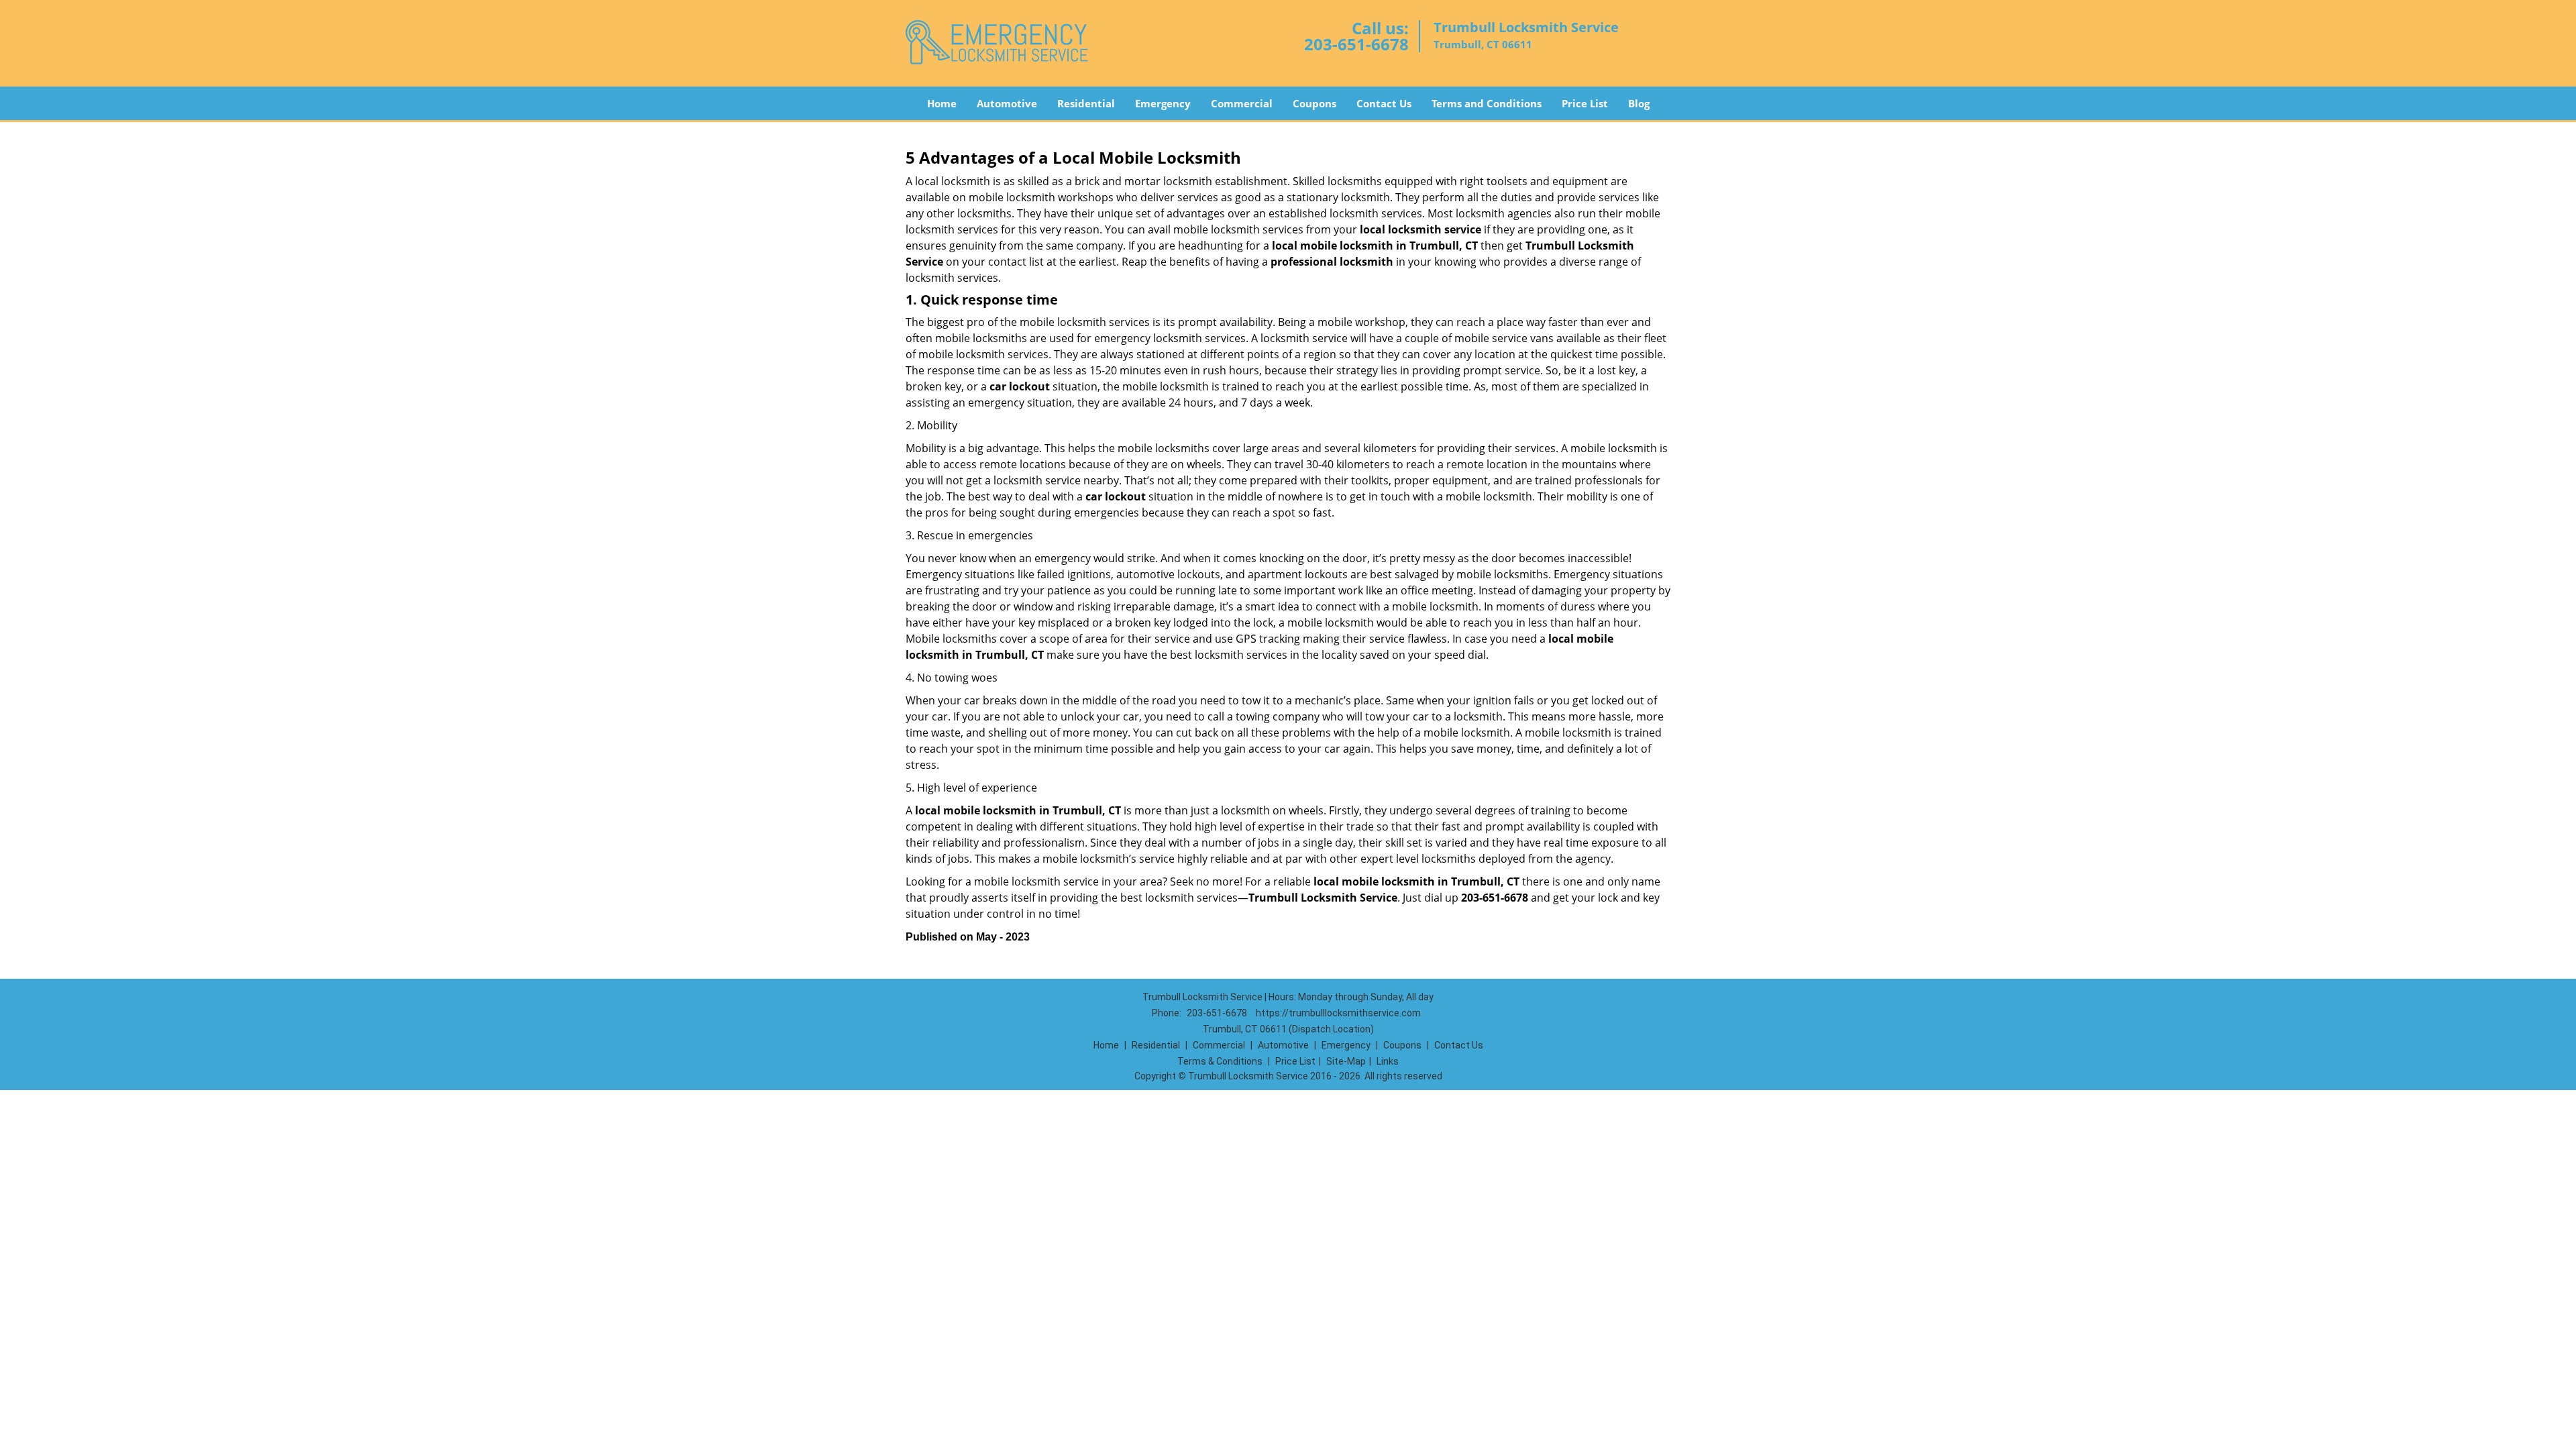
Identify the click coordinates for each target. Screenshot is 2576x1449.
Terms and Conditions (1487, 103)
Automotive (1007, 103)
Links (1388, 1061)
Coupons (1314, 103)
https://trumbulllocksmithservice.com (1338, 1013)
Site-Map (1346, 1061)
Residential (1086, 103)
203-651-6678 (1356, 44)
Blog (1639, 103)
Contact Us (1384, 103)
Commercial (1242, 103)
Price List (1585, 103)
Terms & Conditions (1220, 1061)
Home (942, 103)
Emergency (1163, 103)
